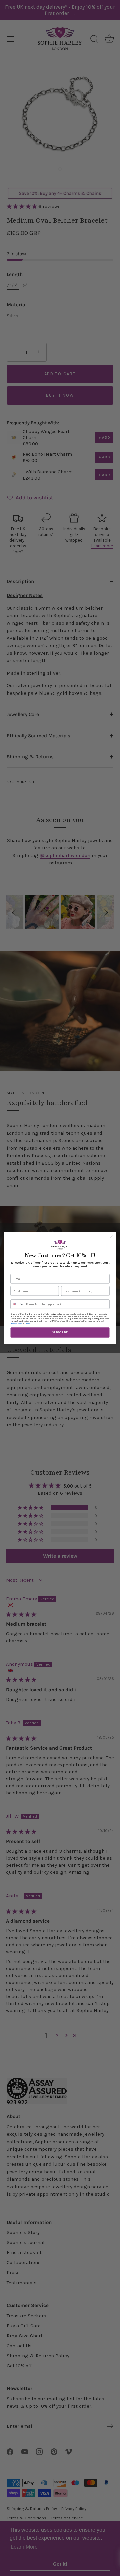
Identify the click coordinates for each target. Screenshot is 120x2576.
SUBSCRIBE (60, 1332)
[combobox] (17, 1304)
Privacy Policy (16, 1324)
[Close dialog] (112, 1237)
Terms (27, 1324)
